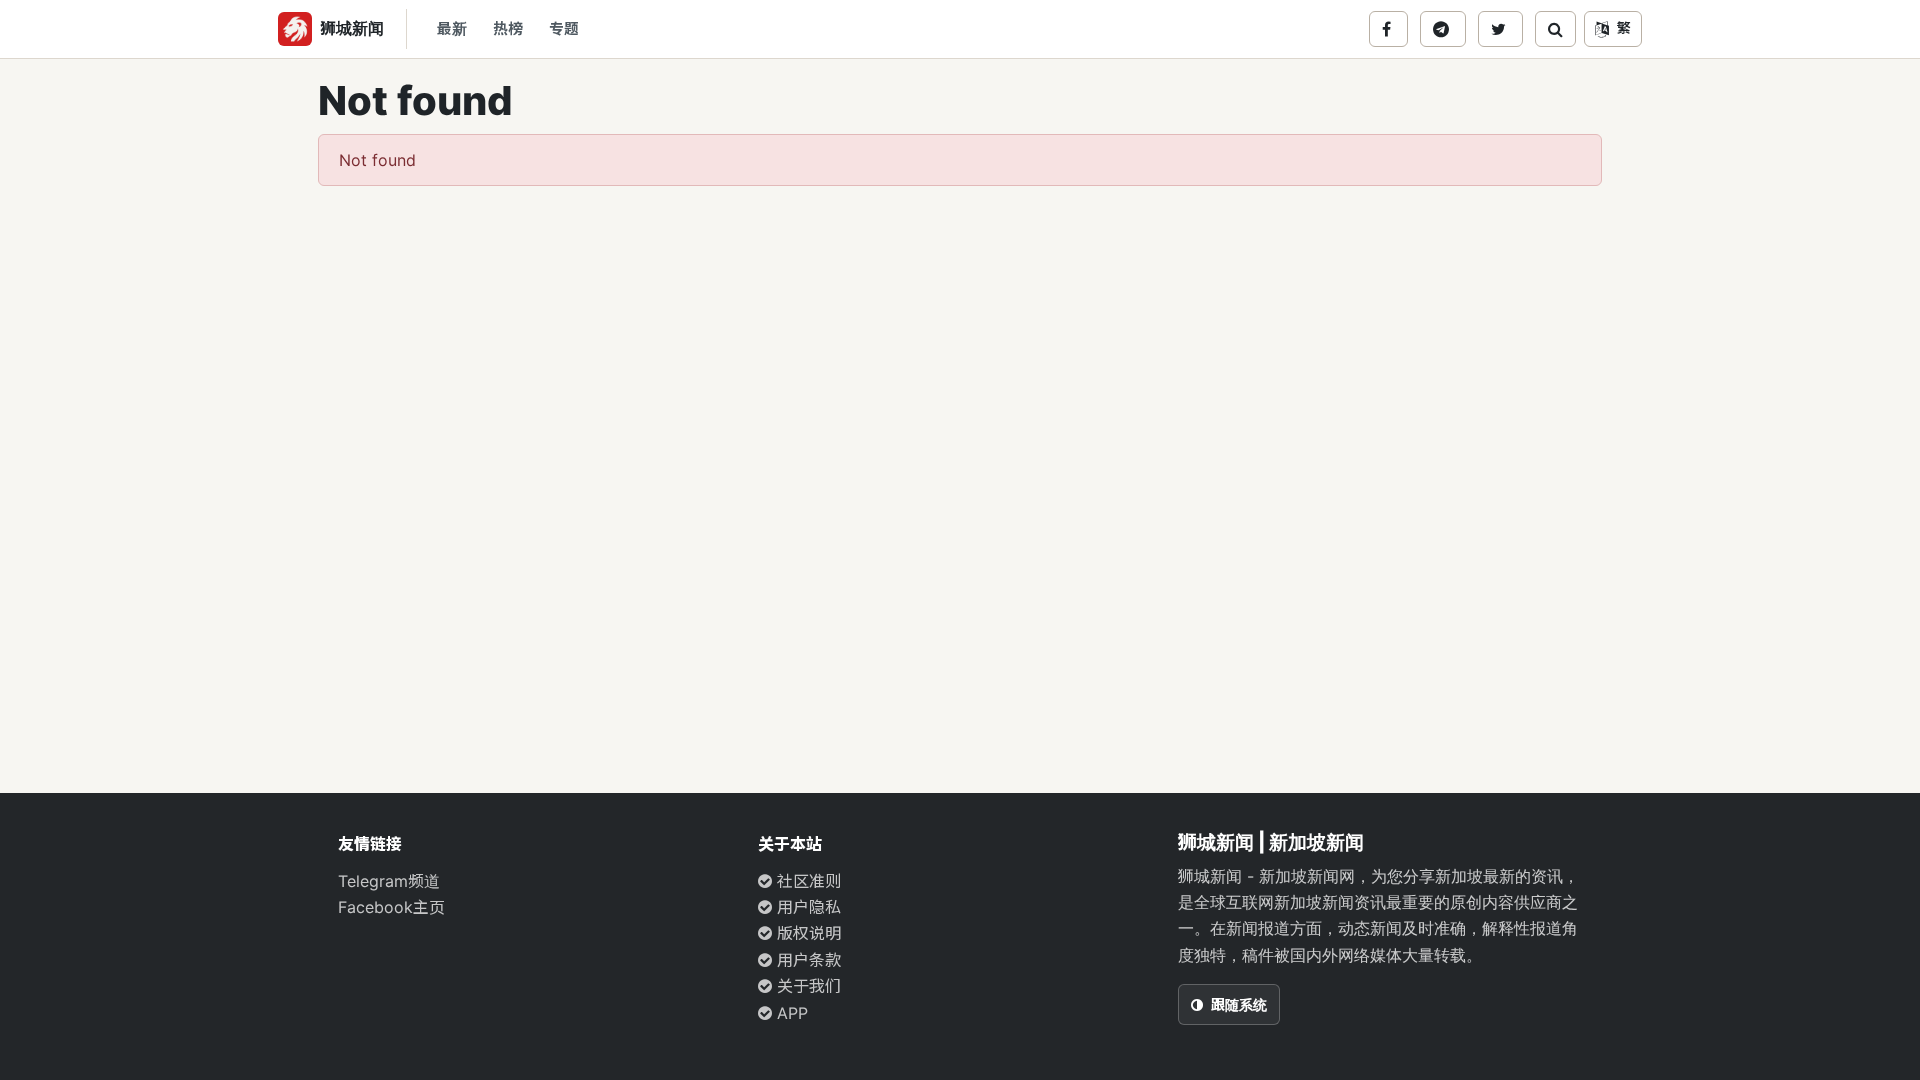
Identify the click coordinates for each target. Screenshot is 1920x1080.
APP (790, 1013)
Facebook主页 (391, 907)
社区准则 (806, 881)
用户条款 (806, 960)
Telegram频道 (389, 881)
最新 (452, 29)
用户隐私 (806, 907)
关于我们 (806, 986)
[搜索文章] (1555, 29)
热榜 (508, 29)
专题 (564, 29)
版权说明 (806, 933)
